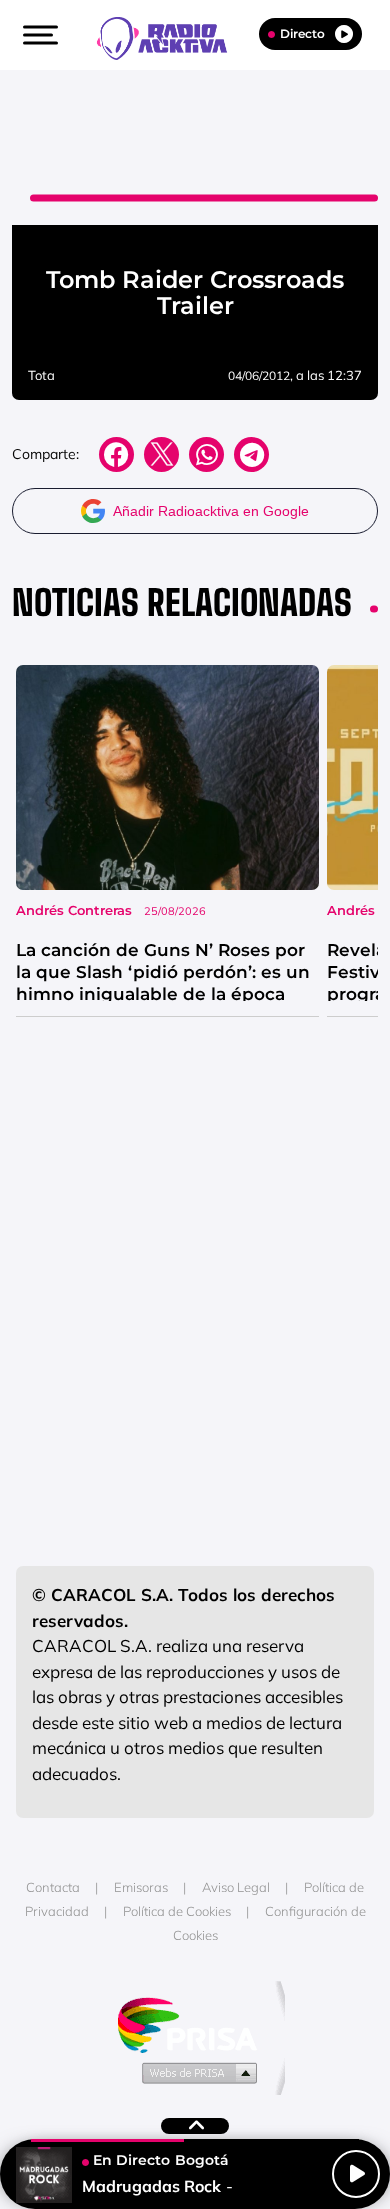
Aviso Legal (236, 1887)
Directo (302, 33)
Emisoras (141, 1887)
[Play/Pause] (356, 2174)
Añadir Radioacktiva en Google (211, 511)
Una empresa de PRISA (195, 2023)
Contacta (53, 1887)
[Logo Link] (172, 36)
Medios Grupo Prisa (195, 2072)
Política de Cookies (177, 1911)
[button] (38, 35)
